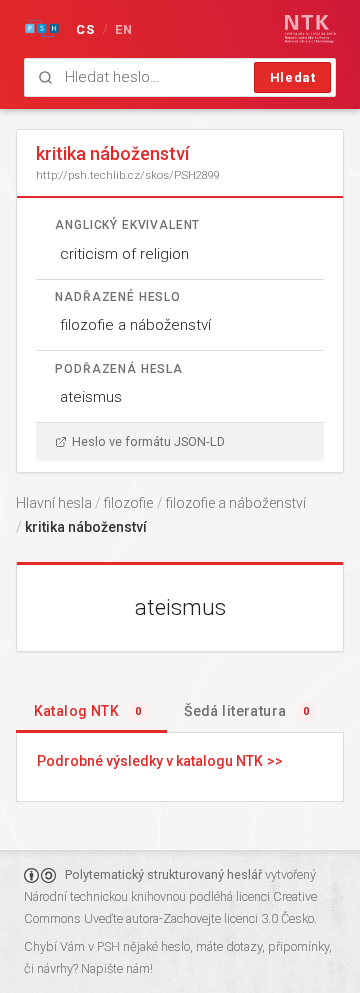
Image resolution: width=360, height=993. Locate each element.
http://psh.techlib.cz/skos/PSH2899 (128, 175)
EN (124, 29)
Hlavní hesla (54, 503)
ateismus (91, 397)
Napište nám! (117, 968)
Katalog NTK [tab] (88, 711)
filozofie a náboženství (135, 325)
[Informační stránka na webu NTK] (310, 29)
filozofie (128, 503)
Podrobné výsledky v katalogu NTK (150, 761)
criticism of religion (124, 254)
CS (86, 29)
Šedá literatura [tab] (246, 711)
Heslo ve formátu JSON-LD (148, 441)
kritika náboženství (86, 527)
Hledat (293, 77)
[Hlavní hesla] (42, 29)
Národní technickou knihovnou (105, 896)
